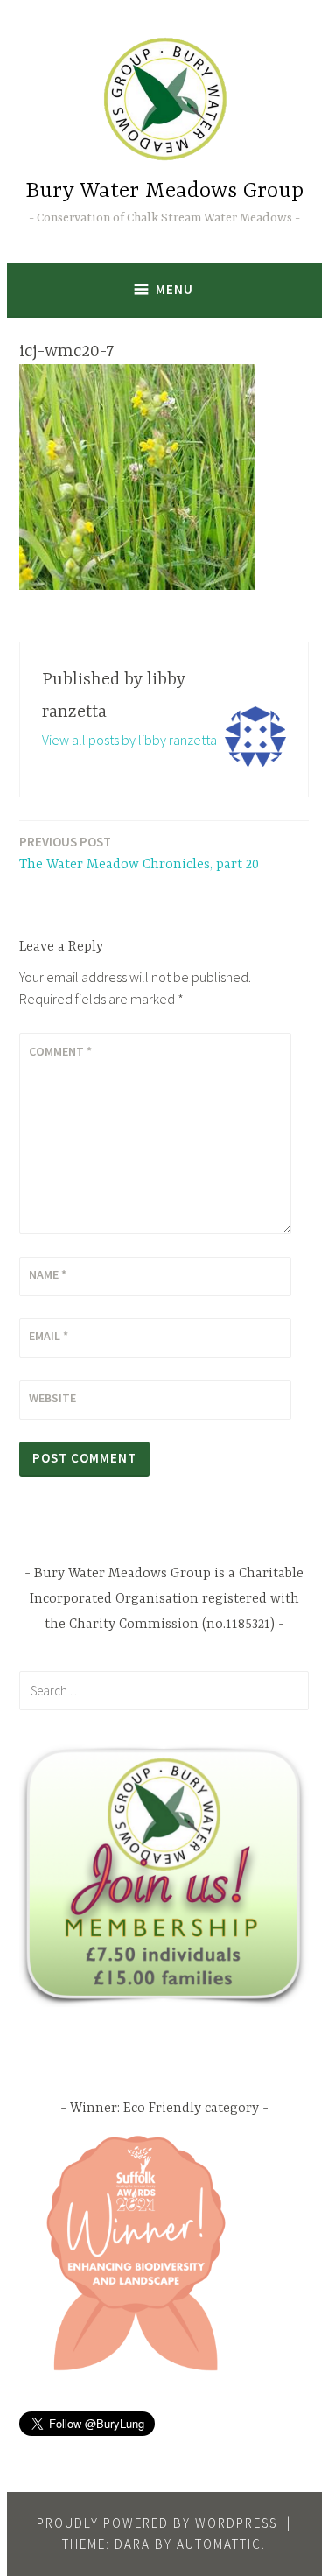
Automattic (219, 2544)
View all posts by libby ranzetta (129, 740)
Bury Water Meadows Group (164, 191)
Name (48, 1274)
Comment (60, 1051)
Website (52, 1398)
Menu (174, 289)
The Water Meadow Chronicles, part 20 (139, 853)
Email (49, 1336)
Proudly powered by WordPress (157, 2523)
